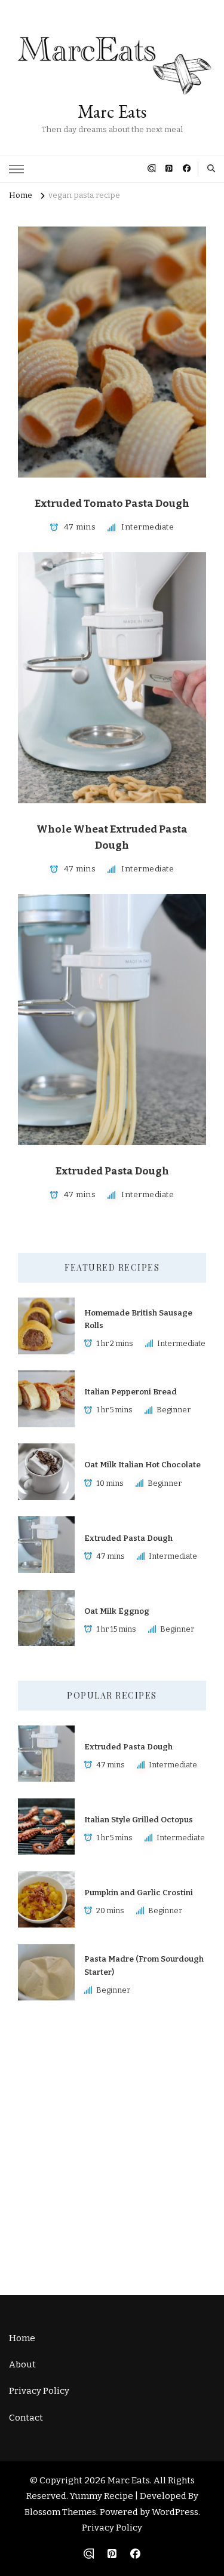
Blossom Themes (60, 2512)
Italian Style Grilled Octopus (139, 1820)
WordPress (175, 2512)
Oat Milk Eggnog (117, 1611)
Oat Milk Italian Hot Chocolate (142, 1465)
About (22, 2364)
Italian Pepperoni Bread (131, 1392)
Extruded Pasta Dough (112, 1171)
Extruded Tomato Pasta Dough (112, 504)
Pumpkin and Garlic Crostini (139, 1893)
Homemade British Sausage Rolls (138, 1319)
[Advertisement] (112, 2147)
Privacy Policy (39, 2391)
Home (22, 2338)
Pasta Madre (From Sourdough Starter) (144, 1965)
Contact (26, 2418)
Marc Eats (112, 111)
